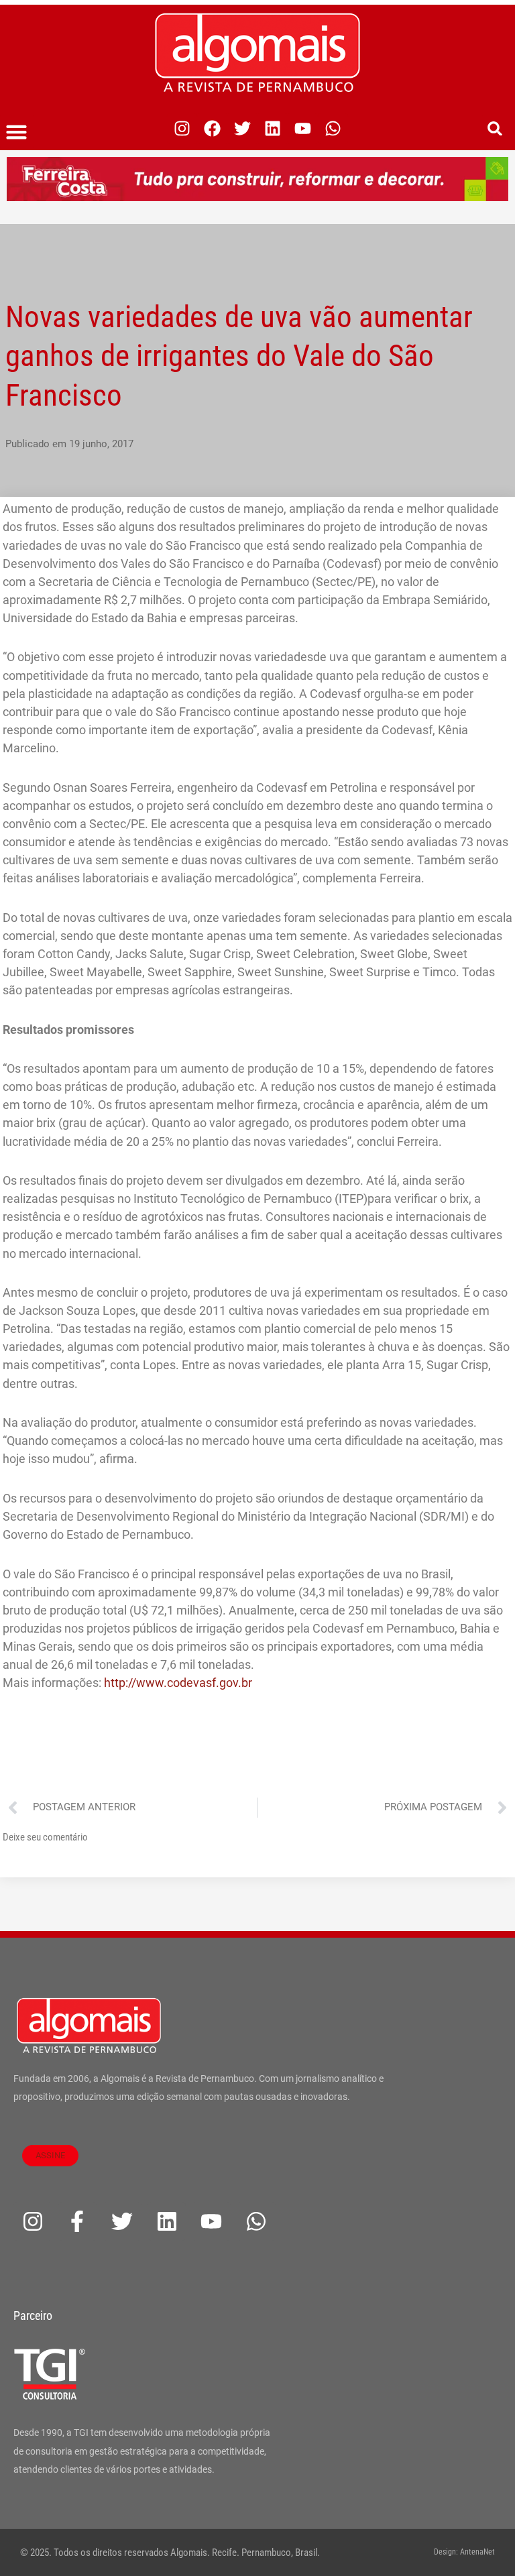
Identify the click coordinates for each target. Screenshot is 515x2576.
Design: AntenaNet (464, 2552)
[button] (17, 132)
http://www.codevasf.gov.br (178, 1683)
